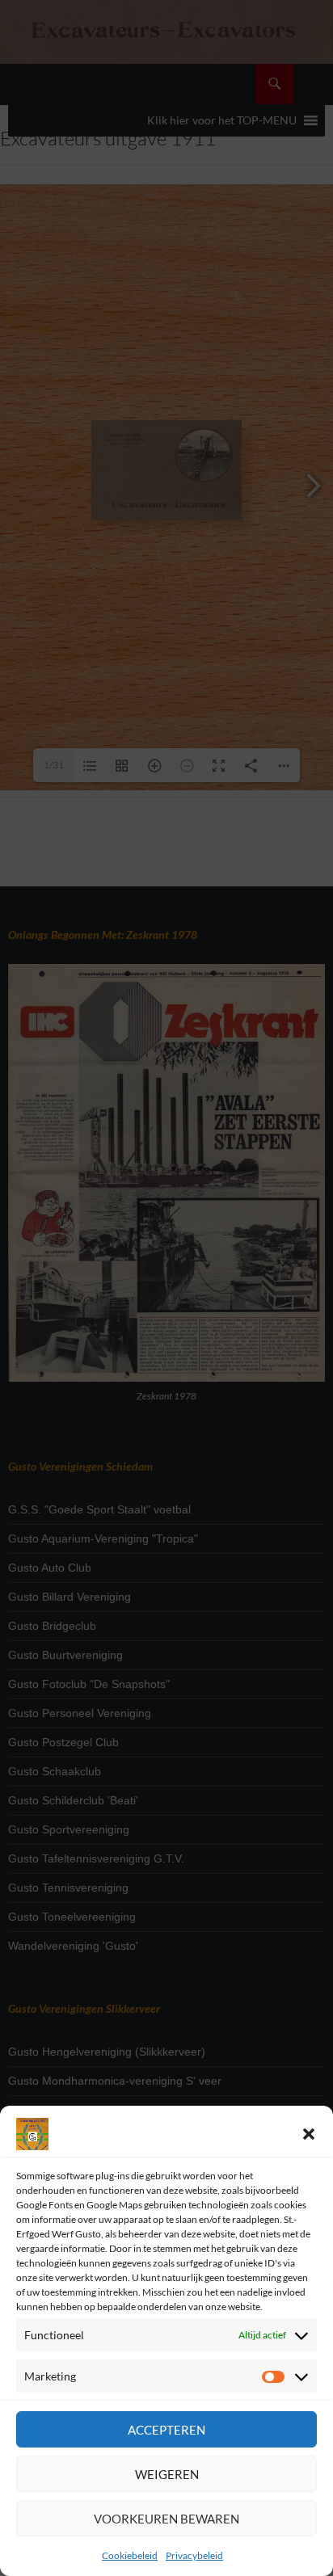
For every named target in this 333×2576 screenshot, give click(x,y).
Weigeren (167, 2474)
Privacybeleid (194, 2555)
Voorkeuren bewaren (166, 2519)
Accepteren (166, 2430)
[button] (309, 2134)
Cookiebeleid (130, 2555)
